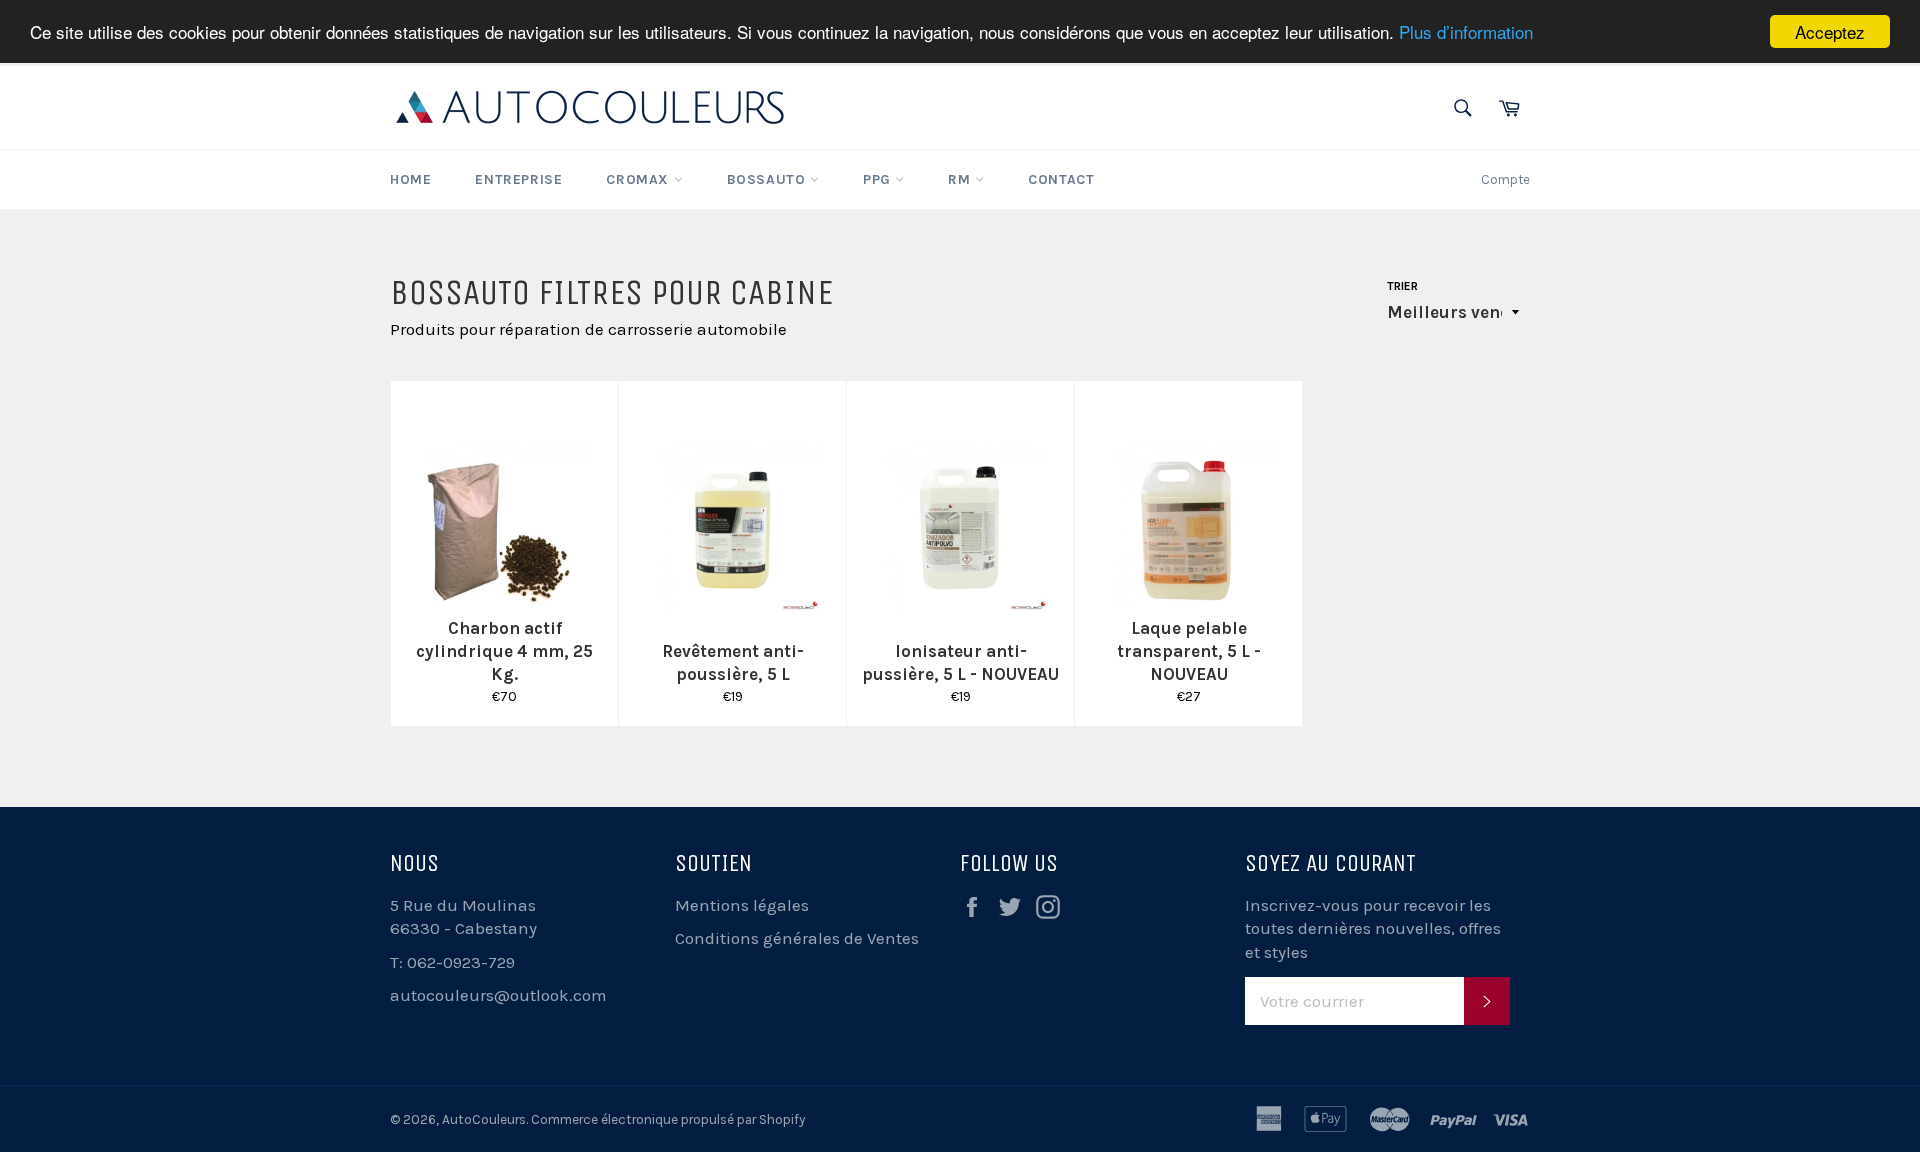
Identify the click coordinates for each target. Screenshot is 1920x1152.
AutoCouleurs (484, 1119)
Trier (1402, 286)
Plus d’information (1466, 32)
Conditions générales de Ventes (797, 938)
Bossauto (768, 179)
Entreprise (518, 179)
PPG (879, 179)
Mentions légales (742, 905)
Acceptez (1830, 31)
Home (410, 179)
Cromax (639, 179)
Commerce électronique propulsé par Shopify (668, 1119)
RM (961, 179)
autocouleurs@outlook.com (498, 995)
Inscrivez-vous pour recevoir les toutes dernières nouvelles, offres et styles (1373, 928)
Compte (1505, 179)
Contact (1061, 179)
